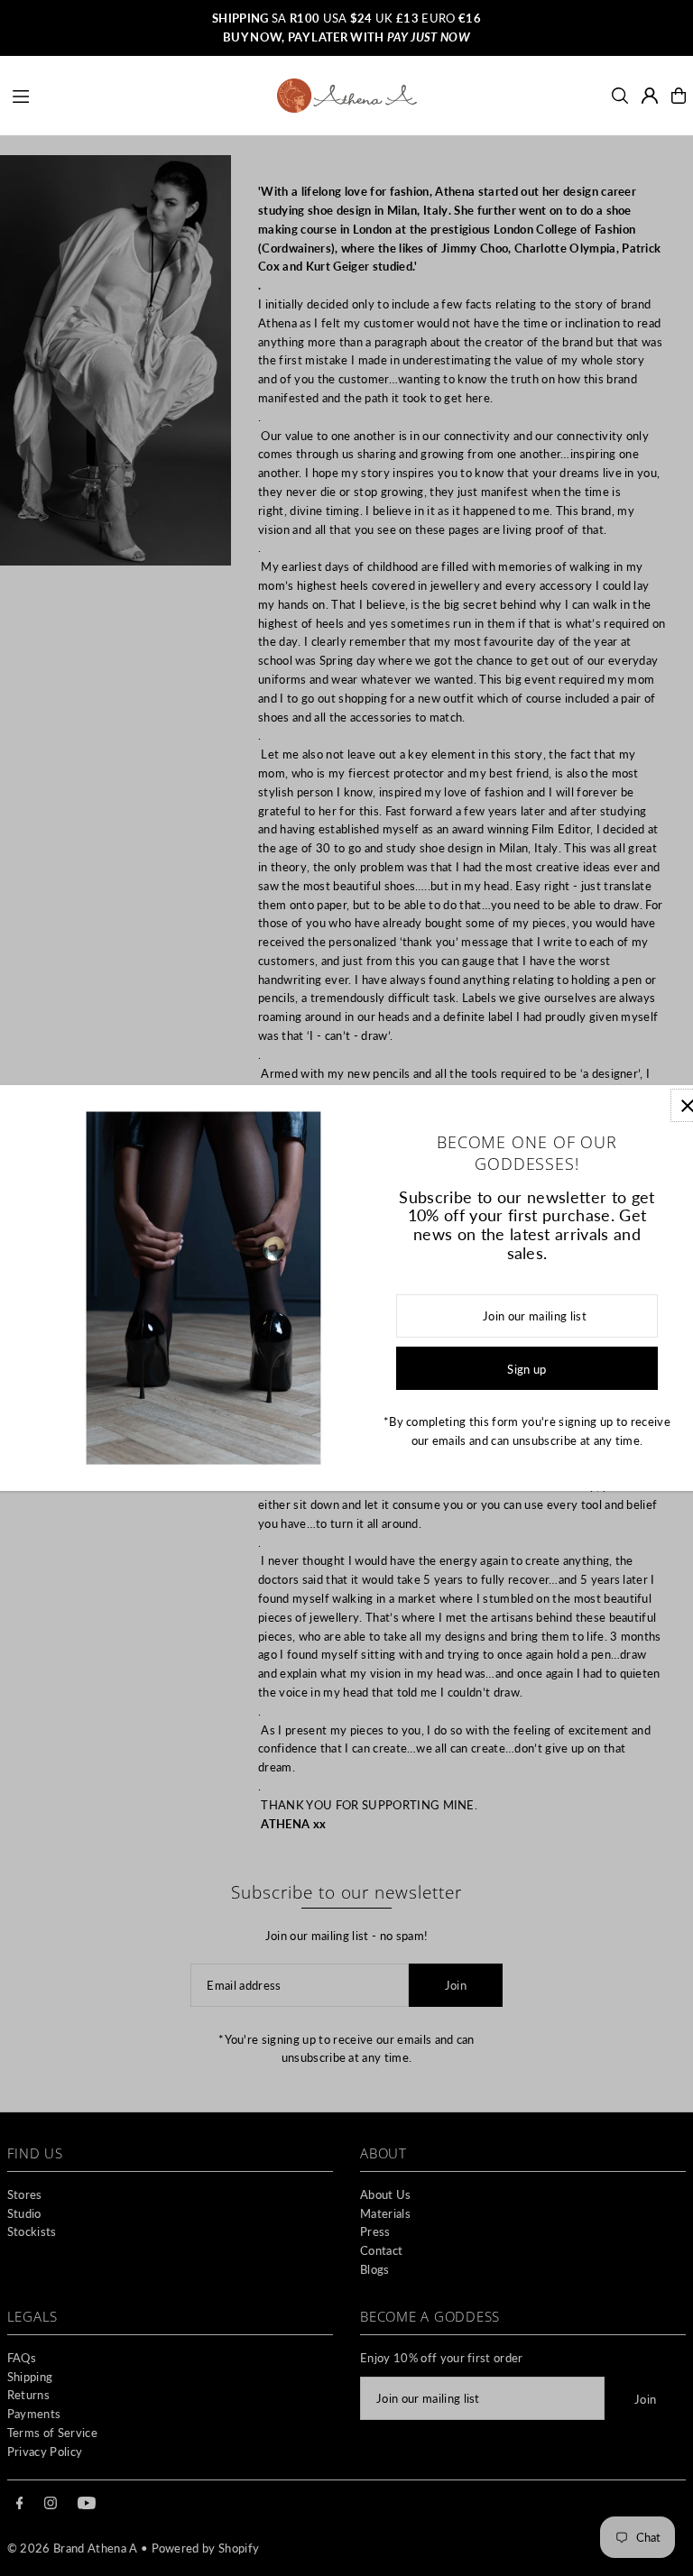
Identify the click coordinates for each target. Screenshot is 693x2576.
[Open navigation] (136, 95)
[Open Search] (620, 96)
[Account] (650, 96)
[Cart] (679, 96)
